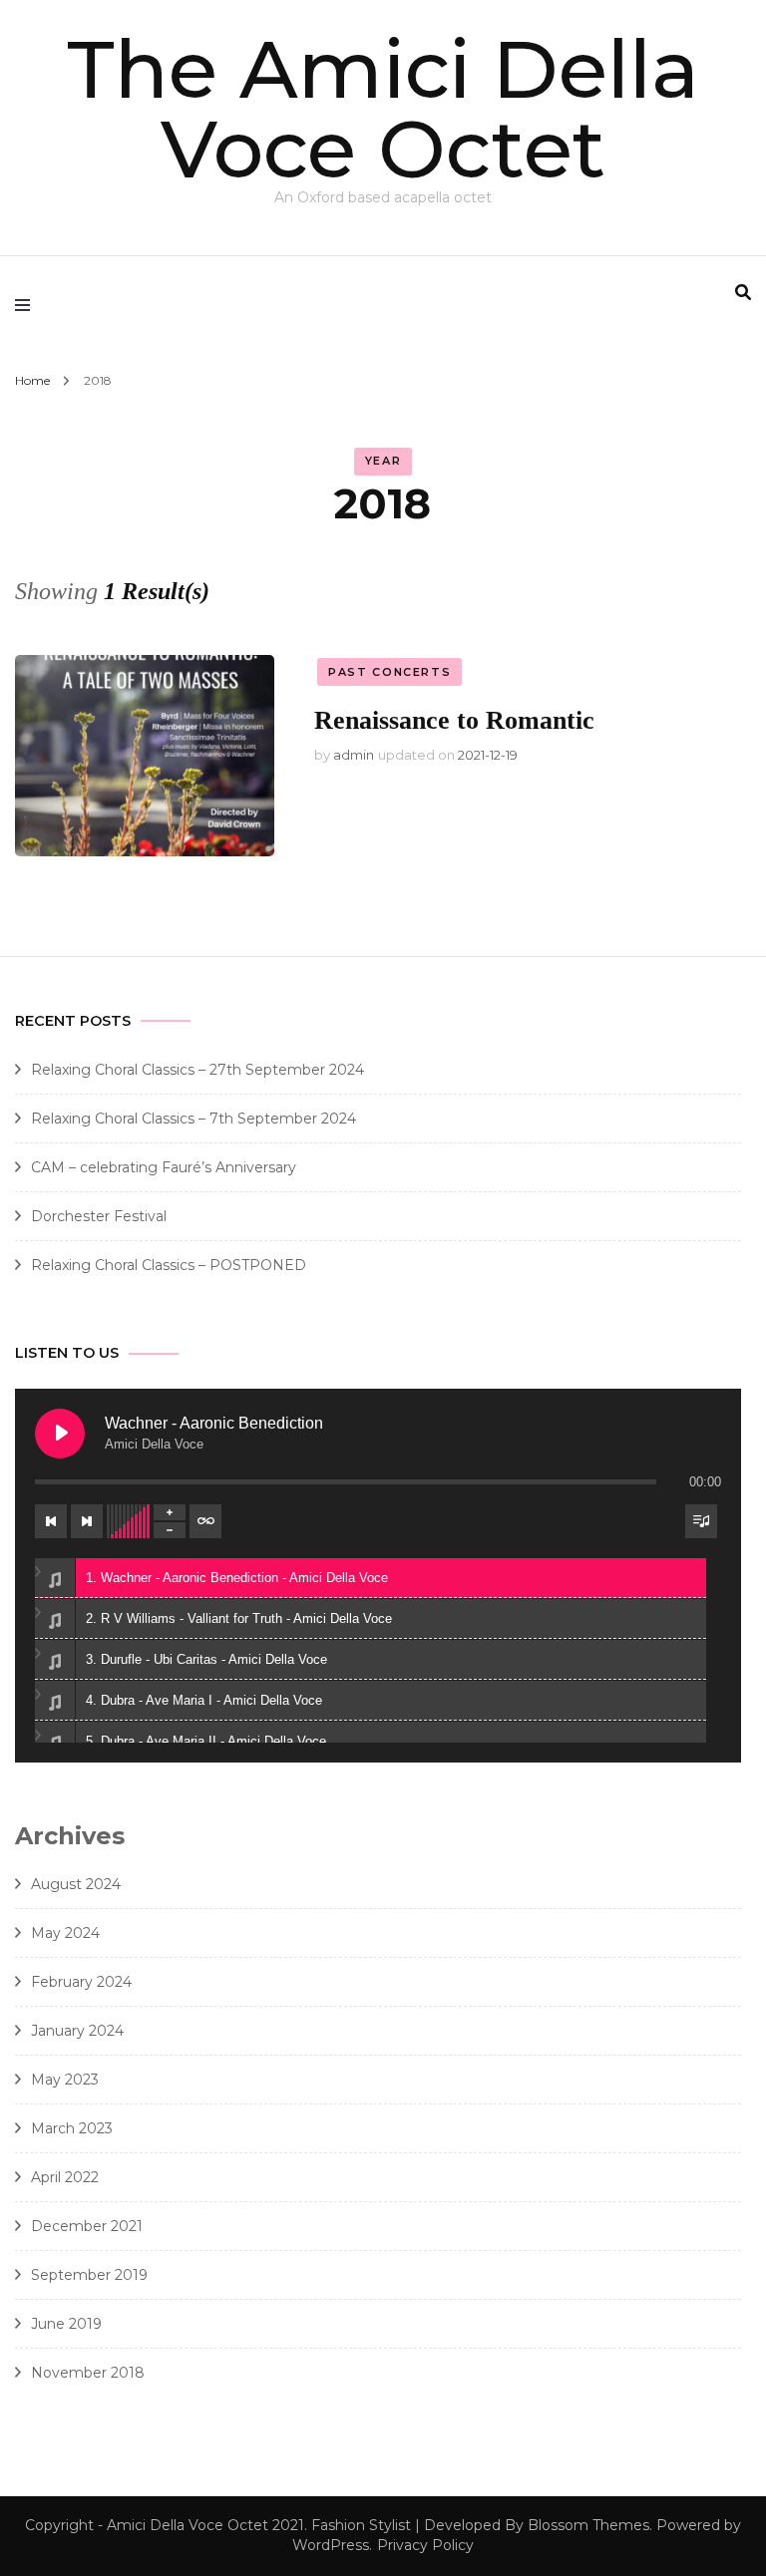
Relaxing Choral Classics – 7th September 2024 (193, 1119)
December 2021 (87, 2226)
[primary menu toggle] (27, 304)
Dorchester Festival (99, 1216)
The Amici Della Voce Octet (383, 109)
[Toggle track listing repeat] (205, 1521)
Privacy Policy (425, 2545)
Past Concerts (389, 672)
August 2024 (76, 1884)
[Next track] (87, 1521)
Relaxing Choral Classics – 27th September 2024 (197, 1070)
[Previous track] (51, 1521)
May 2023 (65, 2080)
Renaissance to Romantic (454, 720)
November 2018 (88, 2373)
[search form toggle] (743, 293)
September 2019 (89, 2275)
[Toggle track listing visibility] (701, 1521)
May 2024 (65, 1933)
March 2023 (72, 2128)
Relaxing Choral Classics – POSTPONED (169, 1265)
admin (354, 755)
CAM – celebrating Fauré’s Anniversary (164, 1167)
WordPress (331, 2545)
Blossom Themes (588, 2525)
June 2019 (66, 2324)
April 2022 (65, 2177)
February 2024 (81, 1982)
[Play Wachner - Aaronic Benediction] (60, 1434)
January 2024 (77, 2031)
